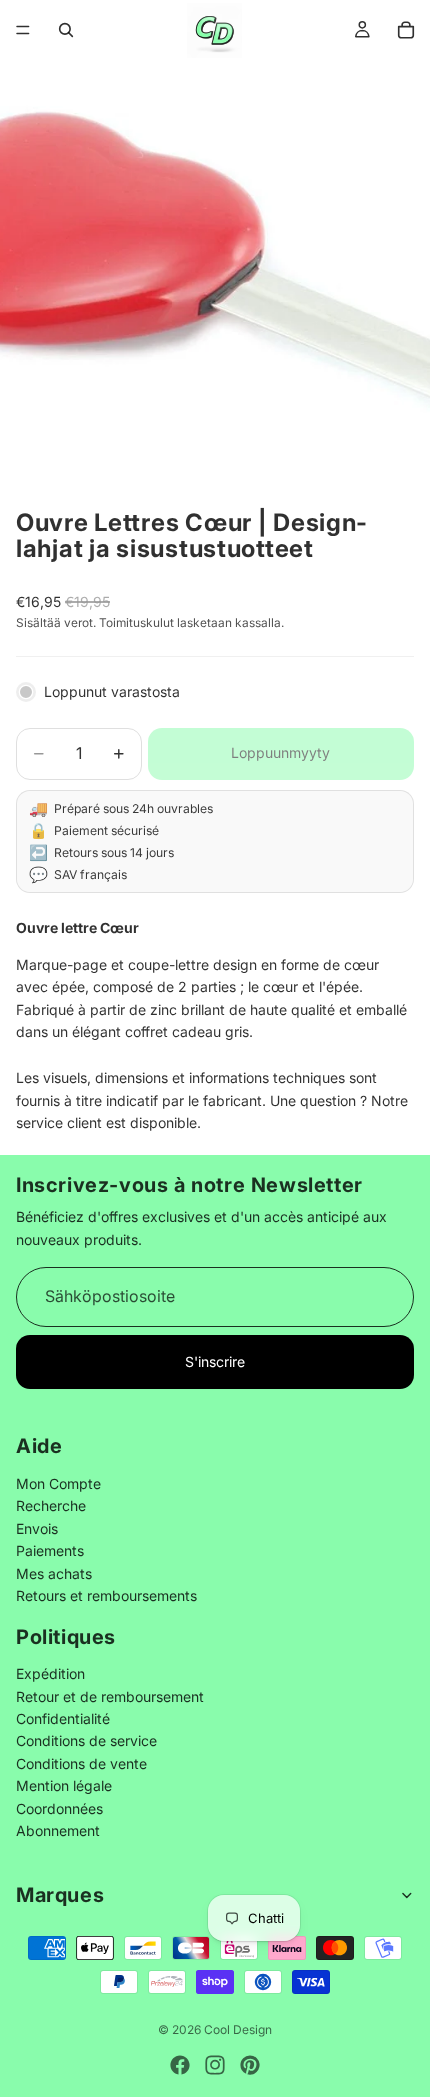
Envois (37, 1528)
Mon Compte (58, 1483)
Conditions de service (86, 1740)
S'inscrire (215, 1360)
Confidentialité (63, 1718)
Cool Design (238, 2029)
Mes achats (54, 1572)
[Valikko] (23, 30)
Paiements (50, 1550)
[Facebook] (180, 2065)
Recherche (51, 1505)
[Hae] (66, 30)
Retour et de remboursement (110, 1696)
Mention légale (64, 1785)
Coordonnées (59, 1808)
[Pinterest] (250, 2065)
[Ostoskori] (406, 30)
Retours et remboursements (106, 1595)
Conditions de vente (81, 1763)
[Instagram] (215, 2065)
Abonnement (58, 1830)
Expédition (50, 1673)
